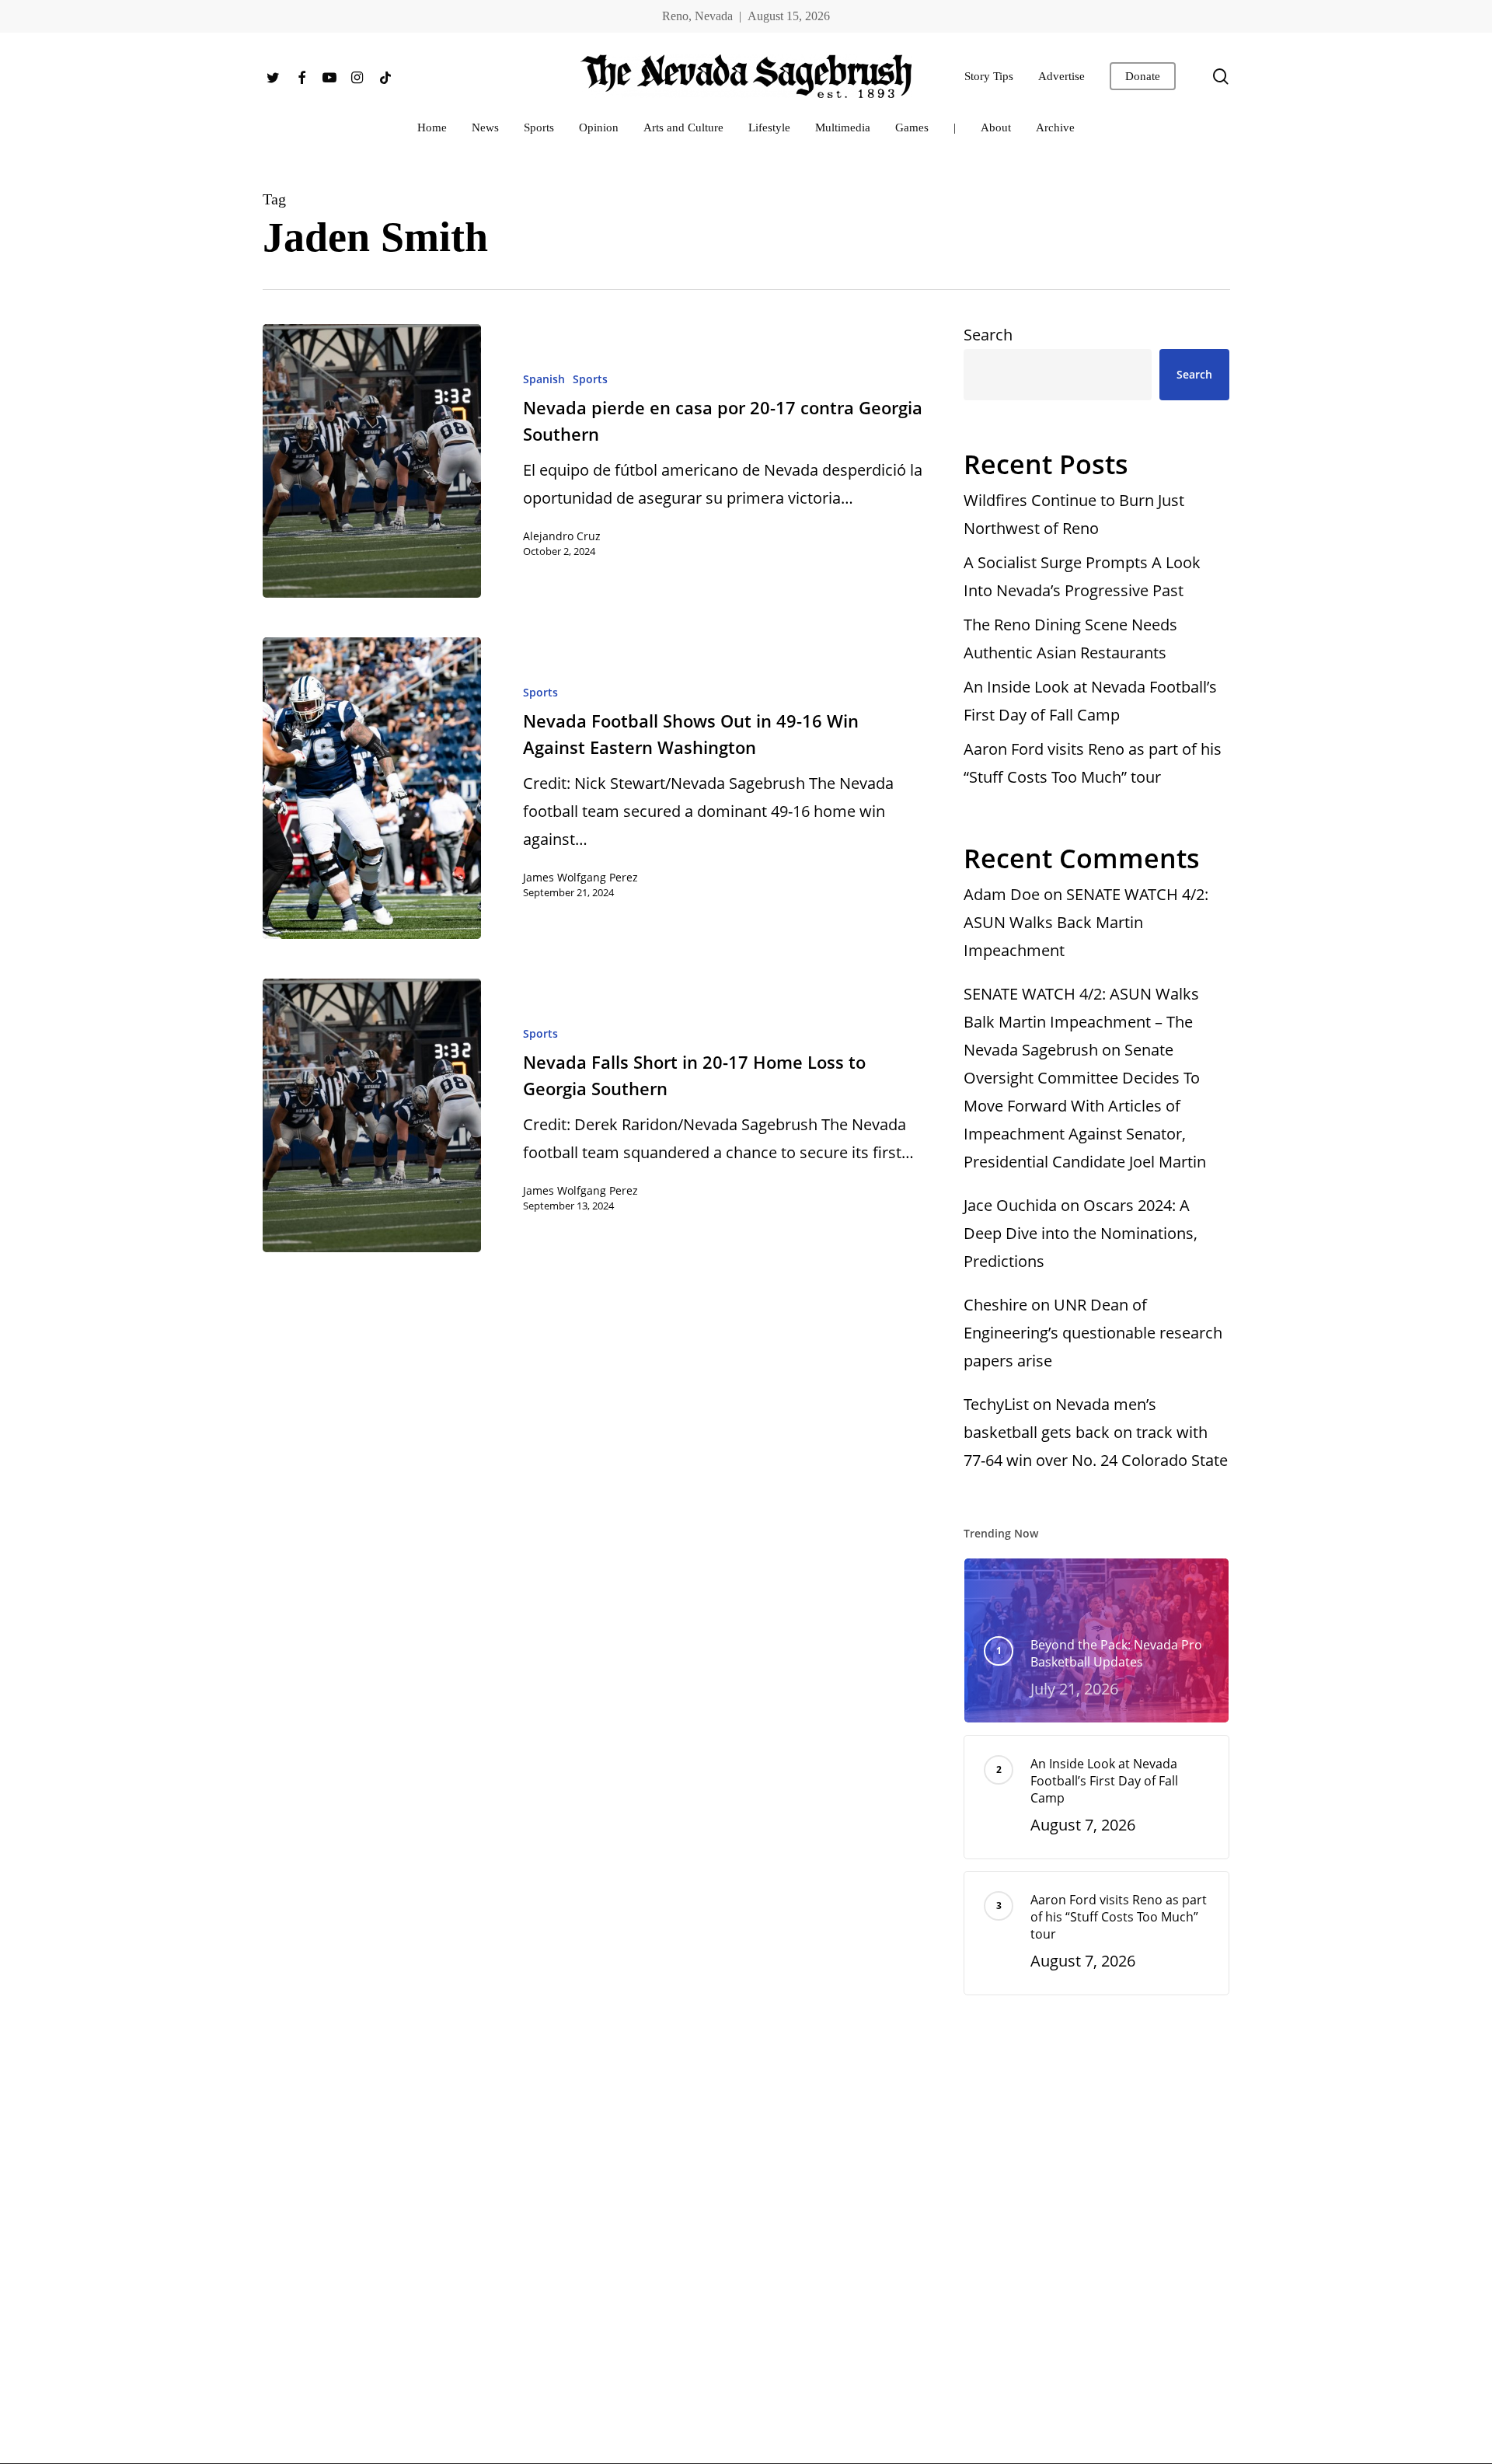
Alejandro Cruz (562, 536)
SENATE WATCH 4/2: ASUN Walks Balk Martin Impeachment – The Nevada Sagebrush (1081, 1022)
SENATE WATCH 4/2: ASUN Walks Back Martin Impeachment (1086, 922)
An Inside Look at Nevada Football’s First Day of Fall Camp (1090, 701)
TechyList (996, 1404)
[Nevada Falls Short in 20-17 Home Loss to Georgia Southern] (372, 1115)
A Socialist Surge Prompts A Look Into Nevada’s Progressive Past (1082, 576)
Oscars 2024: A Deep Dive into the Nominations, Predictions (1081, 1233)
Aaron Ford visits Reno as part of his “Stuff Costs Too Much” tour (1093, 763)
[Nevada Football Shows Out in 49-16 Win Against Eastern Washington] (372, 788)
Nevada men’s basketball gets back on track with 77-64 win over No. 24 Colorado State (1096, 1432)
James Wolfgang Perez (580, 877)
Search (988, 335)
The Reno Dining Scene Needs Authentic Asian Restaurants (1070, 639)
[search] (1221, 77)
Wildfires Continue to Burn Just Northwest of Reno (1074, 514)
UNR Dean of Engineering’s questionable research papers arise (1093, 1333)
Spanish (544, 379)
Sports (590, 379)
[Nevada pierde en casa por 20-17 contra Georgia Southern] (372, 461)
